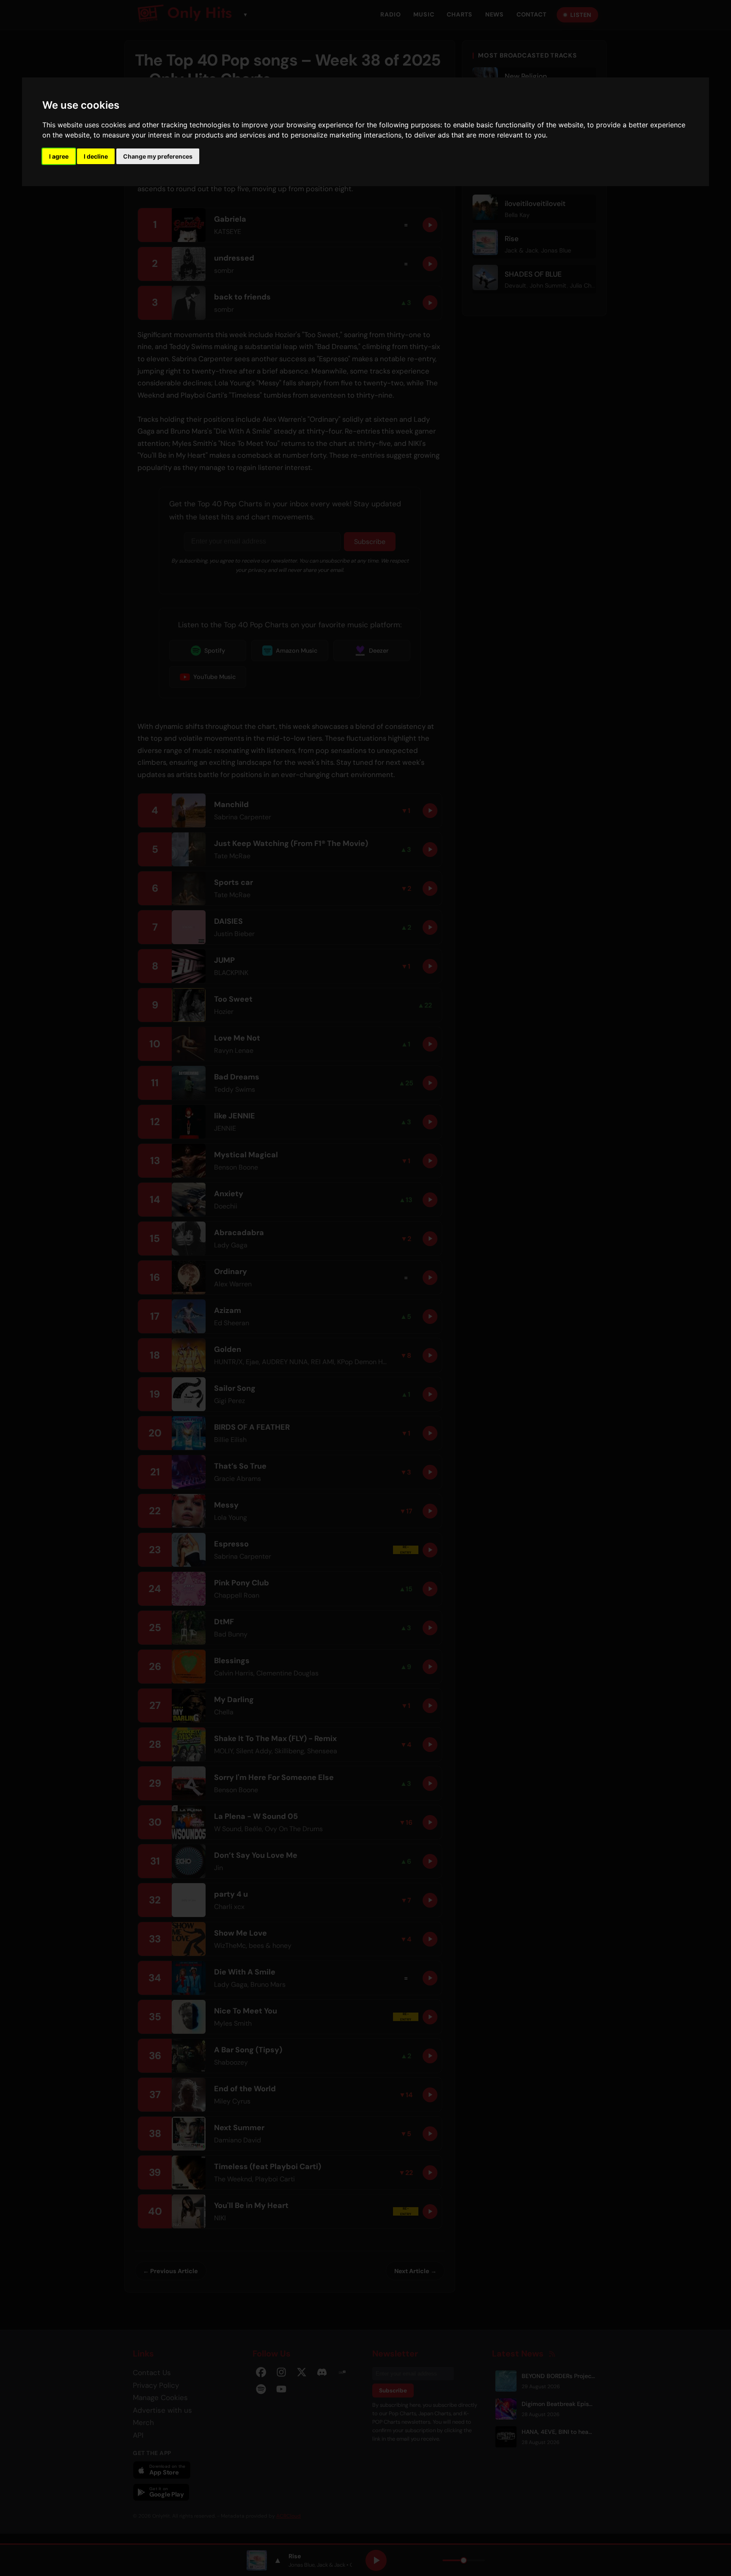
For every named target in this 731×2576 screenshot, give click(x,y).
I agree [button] (59, 156)
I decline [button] (96, 156)
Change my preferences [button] (158, 156)
